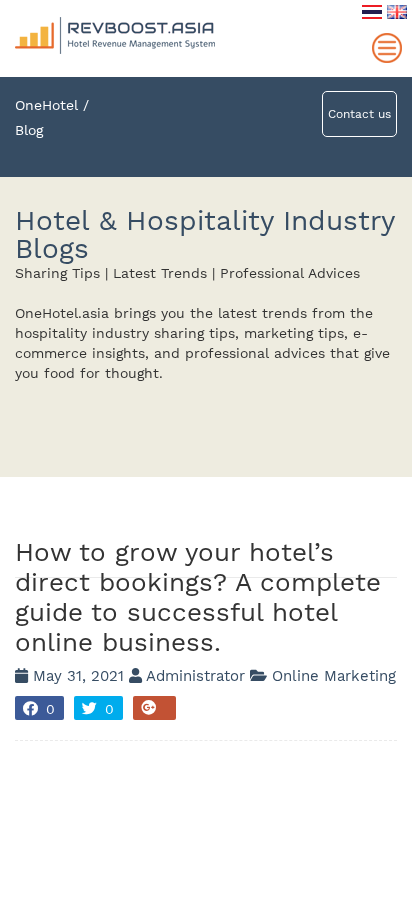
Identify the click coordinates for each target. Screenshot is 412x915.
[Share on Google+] (154, 708)
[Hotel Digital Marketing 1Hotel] (115, 9)
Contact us (359, 114)
